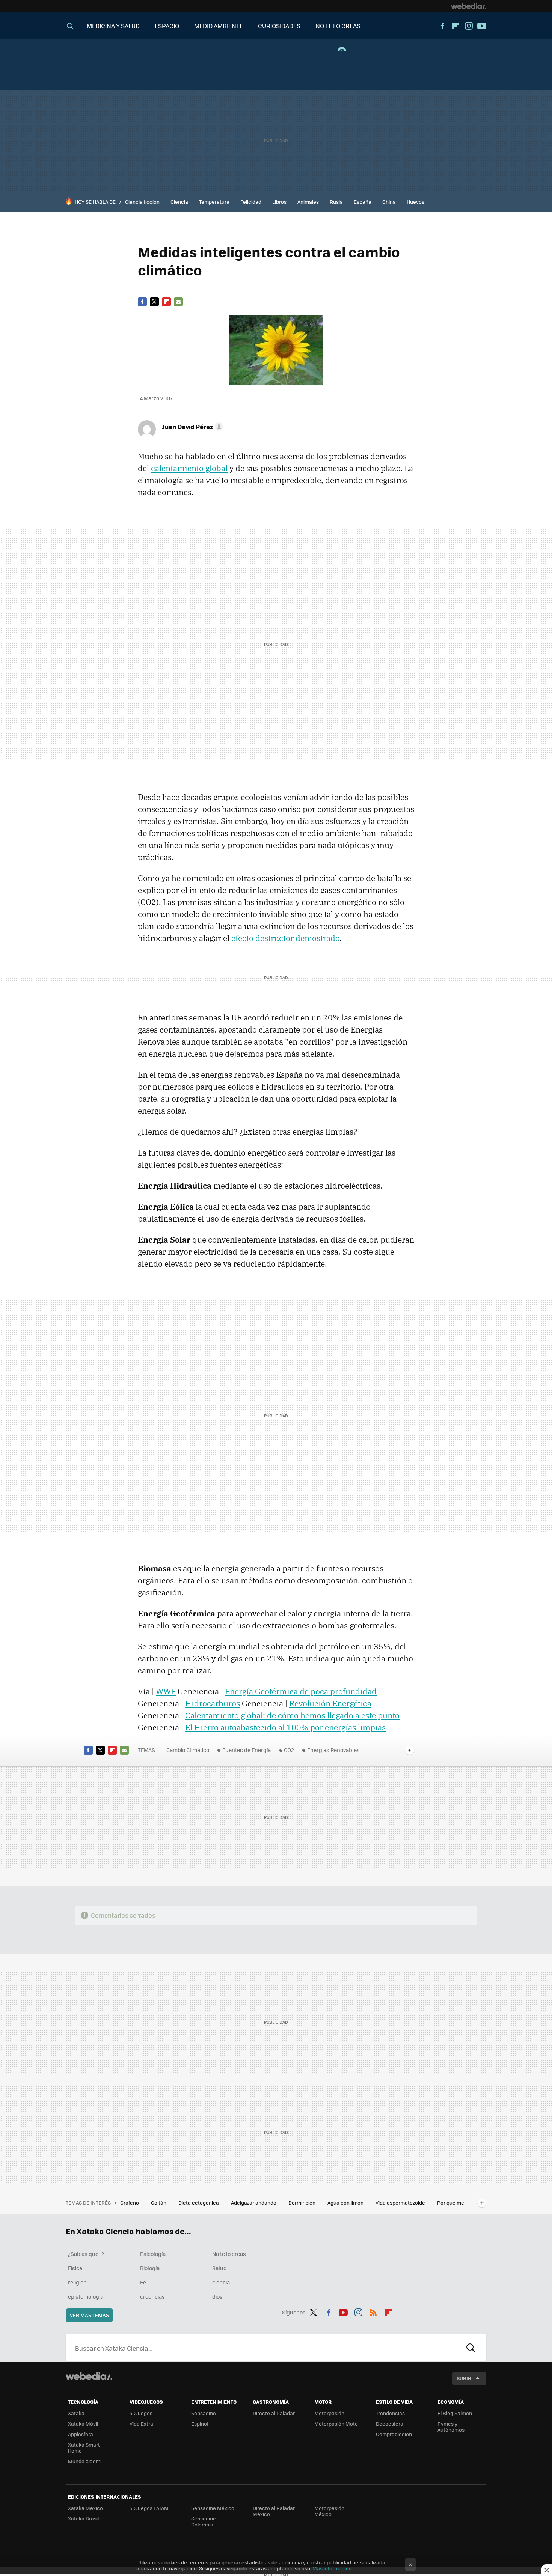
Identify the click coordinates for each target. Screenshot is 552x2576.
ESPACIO (167, 26)
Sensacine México (213, 2508)
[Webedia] (469, 6)
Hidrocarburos (213, 1703)
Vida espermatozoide (401, 2203)
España (363, 202)
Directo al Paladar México (274, 2511)
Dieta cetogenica (199, 2203)
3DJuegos (141, 2413)
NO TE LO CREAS (338, 26)
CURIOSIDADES (279, 26)
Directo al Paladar (274, 2413)
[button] (191, 427)
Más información (332, 2568)
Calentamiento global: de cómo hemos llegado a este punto (292, 1715)
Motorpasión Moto (336, 2423)
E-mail (178, 302)
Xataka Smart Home (84, 2448)
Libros (279, 202)
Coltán (159, 2203)
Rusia (336, 202)
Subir (464, 2378)
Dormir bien (302, 2203)
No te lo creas (229, 2254)
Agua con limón (346, 2203)
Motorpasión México (329, 2511)
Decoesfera (390, 2423)
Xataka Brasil (83, 2518)
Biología (150, 2268)
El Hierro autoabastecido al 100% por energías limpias (285, 1727)
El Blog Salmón (455, 2413)
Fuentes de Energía (247, 1750)
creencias (152, 2296)
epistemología (86, 2296)
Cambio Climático (188, 1750)
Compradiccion (394, 2434)
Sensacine (204, 2413)
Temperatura (214, 202)
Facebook (442, 26)
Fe (143, 2282)
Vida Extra (141, 2423)
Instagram (469, 26)
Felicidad (251, 202)
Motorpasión (329, 2413)
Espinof (200, 2423)
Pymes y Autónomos (451, 2426)
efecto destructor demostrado (285, 938)
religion (77, 2282)
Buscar (471, 2348)
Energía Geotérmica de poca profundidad (301, 1691)
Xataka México (85, 2508)
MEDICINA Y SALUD (113, 26)
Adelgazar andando (254, 2203)
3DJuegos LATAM (149, 2508)
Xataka (76, 2413)
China (389, 202)
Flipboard (455, 26)
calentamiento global (189, 468)
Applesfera (81, 2434)
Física (75, 2268)
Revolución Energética (330, 1703)
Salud (219, 2268)
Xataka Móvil (83, 2423)
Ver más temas (89, 2315)
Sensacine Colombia (204, 2521)
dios (217, 2296)
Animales (308, 202)
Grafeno (130, 2203)
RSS (373, 2311)
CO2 (289, 1750)
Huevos (416, 202)
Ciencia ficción (142, 202)
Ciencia (179, 202)
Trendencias (390, 2413)
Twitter (154, 302)
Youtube (482, 26)
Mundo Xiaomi (85, 2461)
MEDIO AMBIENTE (219, 26)
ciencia (221, 2282)
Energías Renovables (333, 1750)
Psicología (153, 2254)
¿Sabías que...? (86, 2254)
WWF (166, 1691)
